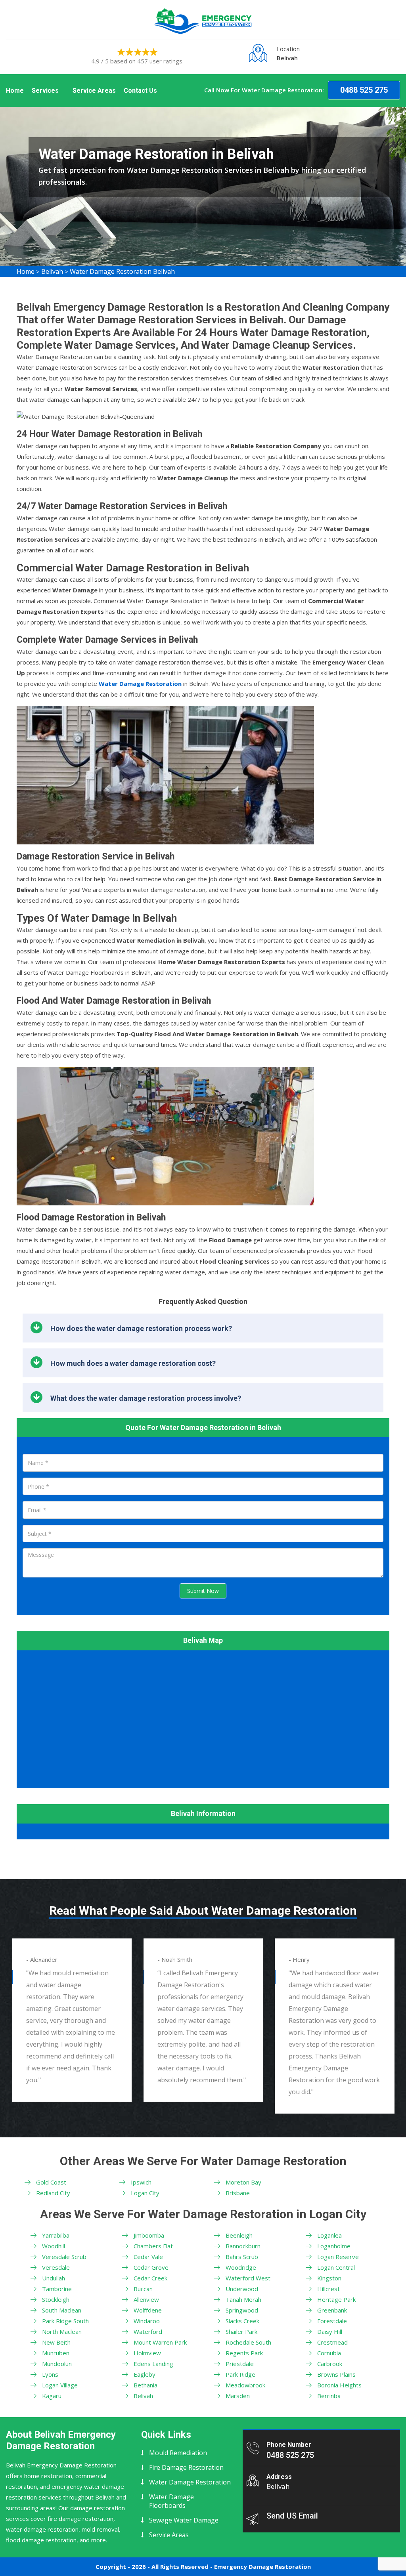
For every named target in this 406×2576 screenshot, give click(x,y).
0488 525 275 (364, 90)
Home (15, 91)
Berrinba (329, 2396)
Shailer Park (241, 2332)
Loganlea (329, 2235)
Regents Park (244, 2353)
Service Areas (94, 91)
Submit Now (203, 1591)
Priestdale (240, 2364)
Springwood (242, 2310)
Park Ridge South (65, 2321)
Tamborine (57, 2289)
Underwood (242, 2289)
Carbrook (330, 2364)
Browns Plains (336, 2374)
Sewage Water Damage (184, 2520)
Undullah (54, 2278)
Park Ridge (240, 2374)
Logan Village (60, 2385)
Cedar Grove (151, 2267)
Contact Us (140, 91)
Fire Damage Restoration (186, 2467)
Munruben (56, 2353)
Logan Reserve (338, 2257)
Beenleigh (239, 2235)
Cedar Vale (148, 2257)
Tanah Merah (243, 2299)
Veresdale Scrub (64, 2257)
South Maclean (62, 2310)
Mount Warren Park (160, 2342)
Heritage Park (336, 2299)
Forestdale (332, 2321)
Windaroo (147, 2321)
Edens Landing (153, 2364)
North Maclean (62, 2332)
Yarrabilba (56, 2235)
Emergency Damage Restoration (262, 2566)
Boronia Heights (339, 2385)
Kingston (329, 2278)
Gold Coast (51, 2182)
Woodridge (241, 2267)
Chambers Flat (153, 2246)
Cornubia (329, 2353)
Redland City (53, 2193)
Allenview (146, 2299)
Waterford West (248, 2278)
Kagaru (52, 2396)
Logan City (145, 2193)
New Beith (56, 2342)
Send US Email (292, 2516)
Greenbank (332, 2310)
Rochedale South (248, 2342)
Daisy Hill (330, 2332)
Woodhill (54, 2246)
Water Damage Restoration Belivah (122, 271)
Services (45, 91)
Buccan (143, 2289)
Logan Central (336, 2267)
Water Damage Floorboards (171, 2501)
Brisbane (238, 2193)
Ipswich (141, 2182)
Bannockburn (243, 2246)
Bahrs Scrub (242, 2257)
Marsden (238, 2396)
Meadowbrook (245, 2385)
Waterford (148, 2332)
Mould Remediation (178, 2453)
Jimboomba (149, 2235)
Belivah (52, 271)
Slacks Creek (242, 2321)
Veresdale (56, 2267)
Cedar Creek (150, 2278)
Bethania (146, 2385)
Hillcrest (328, 2289)
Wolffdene (148, 2310)
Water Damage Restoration (190, 2482)
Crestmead (332, 2342)
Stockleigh (56, 2299)
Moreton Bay (243, 2182)
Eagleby (145, 2374)
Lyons (50, 2374)
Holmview (147, 2353)
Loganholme (334, 2246)
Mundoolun (57, 2364)
